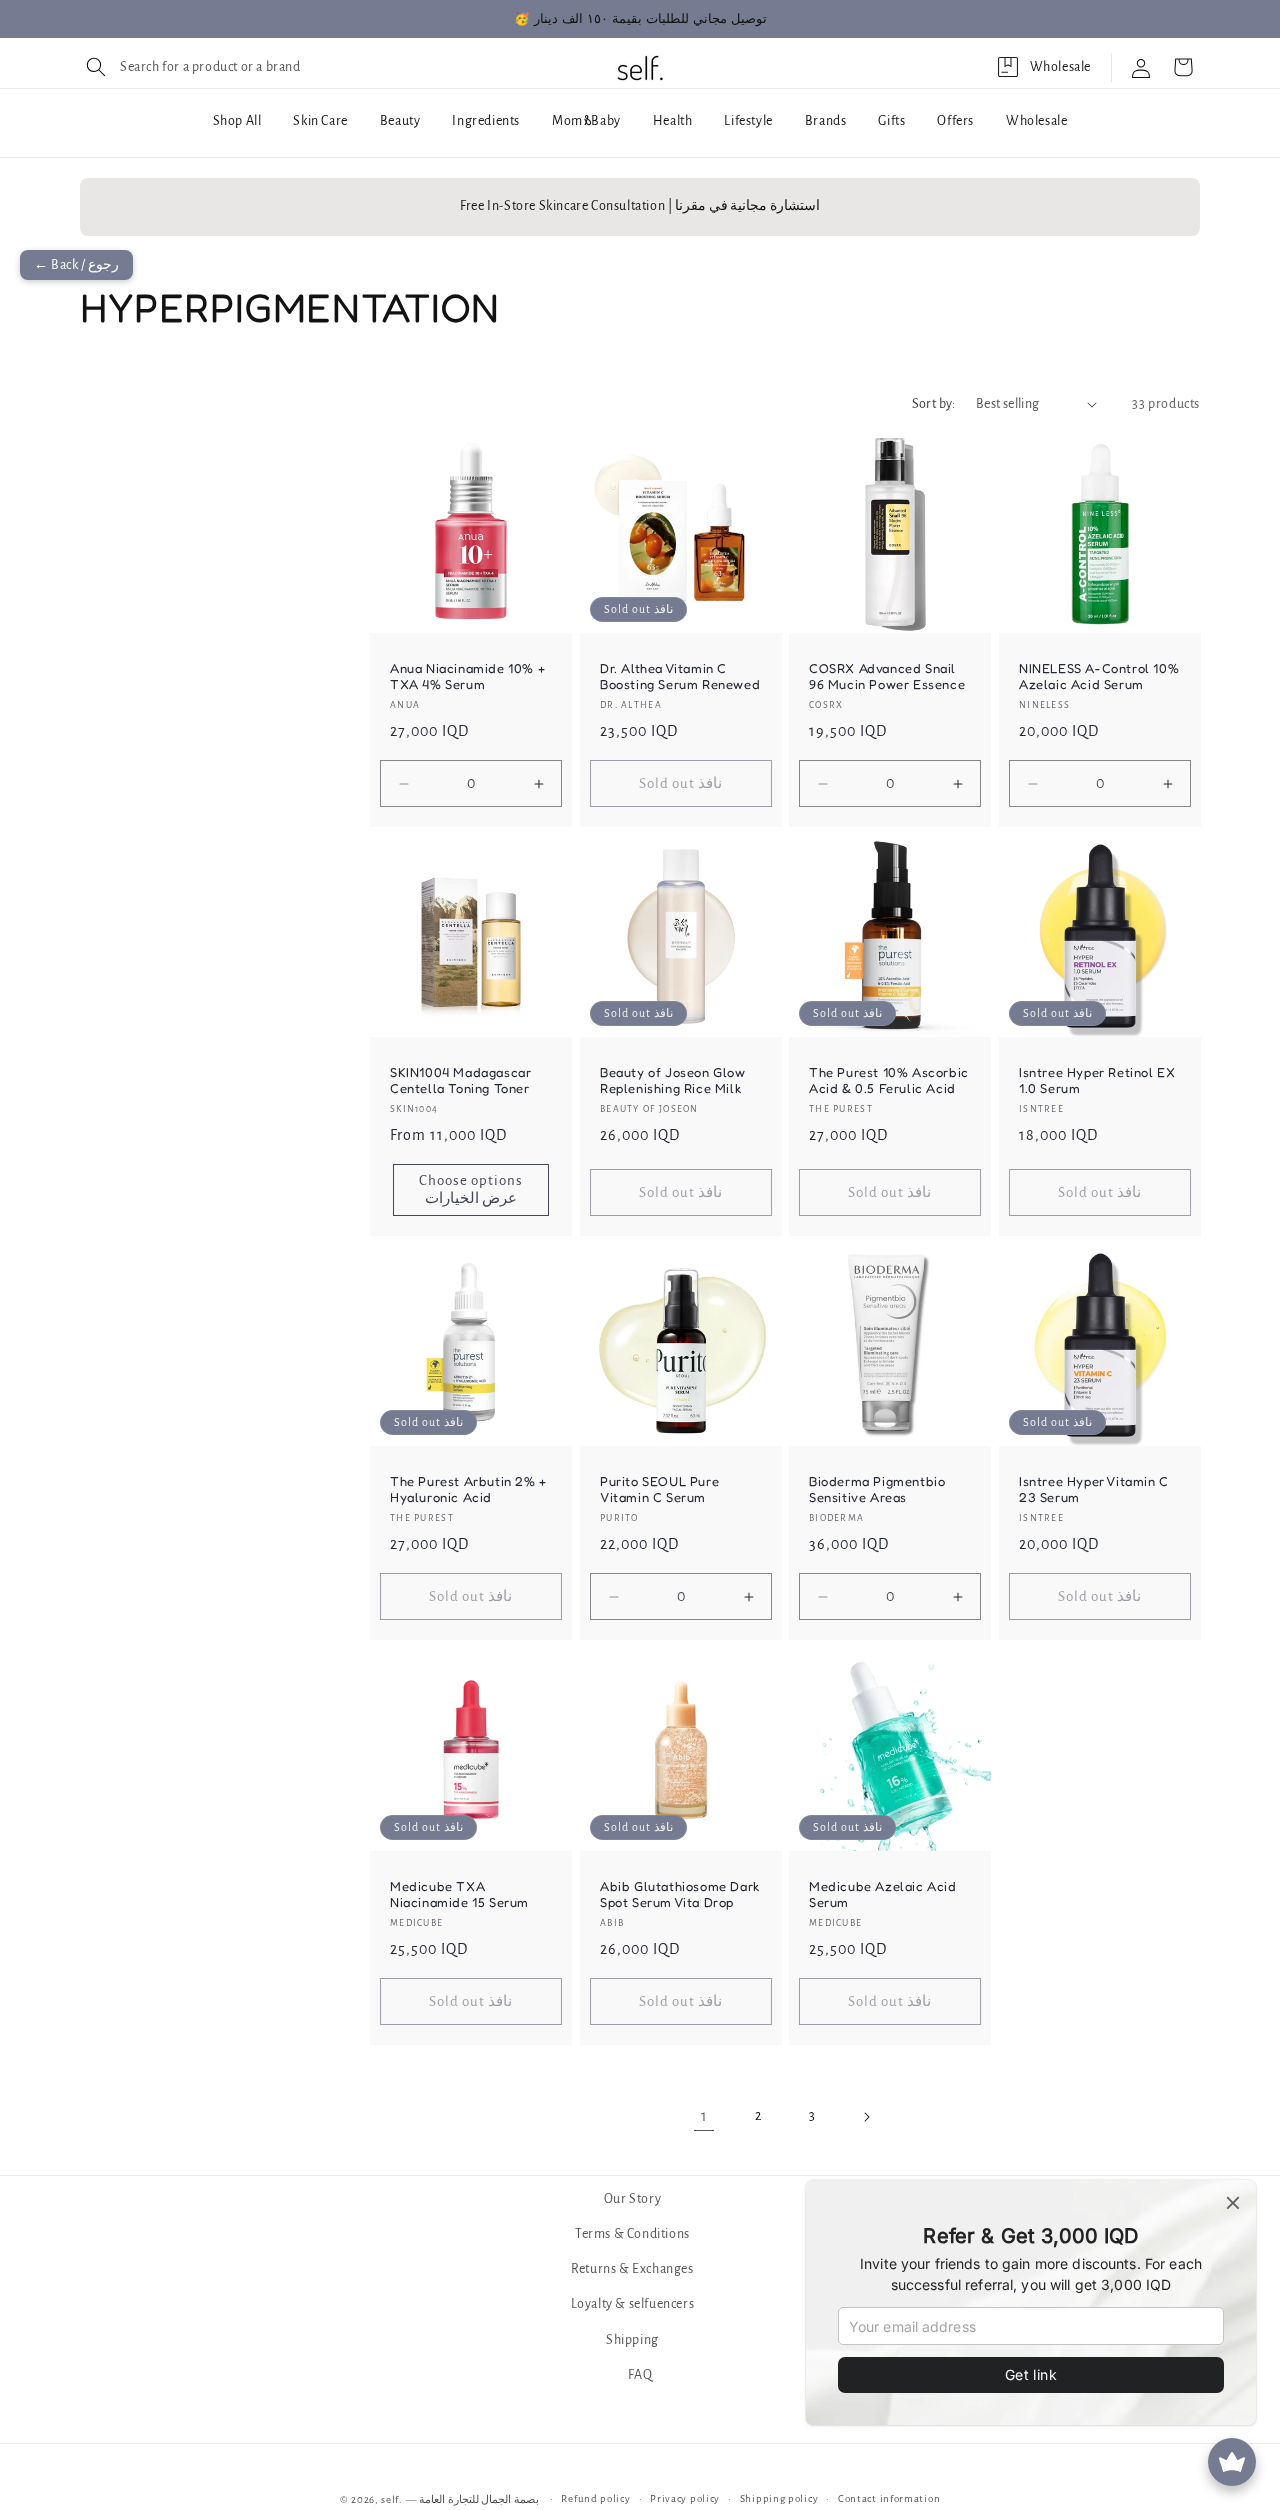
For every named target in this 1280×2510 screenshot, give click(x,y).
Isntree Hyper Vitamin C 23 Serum (1094, 1489)
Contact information (889, 2498)
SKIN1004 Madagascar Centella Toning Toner (460, 1079)
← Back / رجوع (76, 265)
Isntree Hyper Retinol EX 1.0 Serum (1097, 1079)
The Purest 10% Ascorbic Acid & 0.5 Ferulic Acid (889, 1079)
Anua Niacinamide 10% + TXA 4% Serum (467, 675)
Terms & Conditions (632, 2234)
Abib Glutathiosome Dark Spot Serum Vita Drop (680, 1893)
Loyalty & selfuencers (633, 2305)
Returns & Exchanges (632, 2270)
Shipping (632, 2340)
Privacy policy (685, 2498)
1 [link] (704, 2116)
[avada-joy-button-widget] (1232, 2462)
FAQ (640, 2375)
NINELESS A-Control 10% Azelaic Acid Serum (1099, 675)
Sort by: (934, 404)
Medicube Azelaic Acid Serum (883, 1893)
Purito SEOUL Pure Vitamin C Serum (659, 1489)
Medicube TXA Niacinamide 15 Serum (459, 1893)
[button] (190, 67)
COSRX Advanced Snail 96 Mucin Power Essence (887, 675)
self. (392, 2499)
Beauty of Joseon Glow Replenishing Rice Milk (673, 1079)
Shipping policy (779, 2498)
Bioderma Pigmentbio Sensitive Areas (877, 1489)
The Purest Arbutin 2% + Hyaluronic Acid (468, 1489)
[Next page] (866, 2117)
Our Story (632, 2199)
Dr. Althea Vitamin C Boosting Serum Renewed (680, 675)
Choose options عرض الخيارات (471, 1189)
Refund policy (595, 2498)
